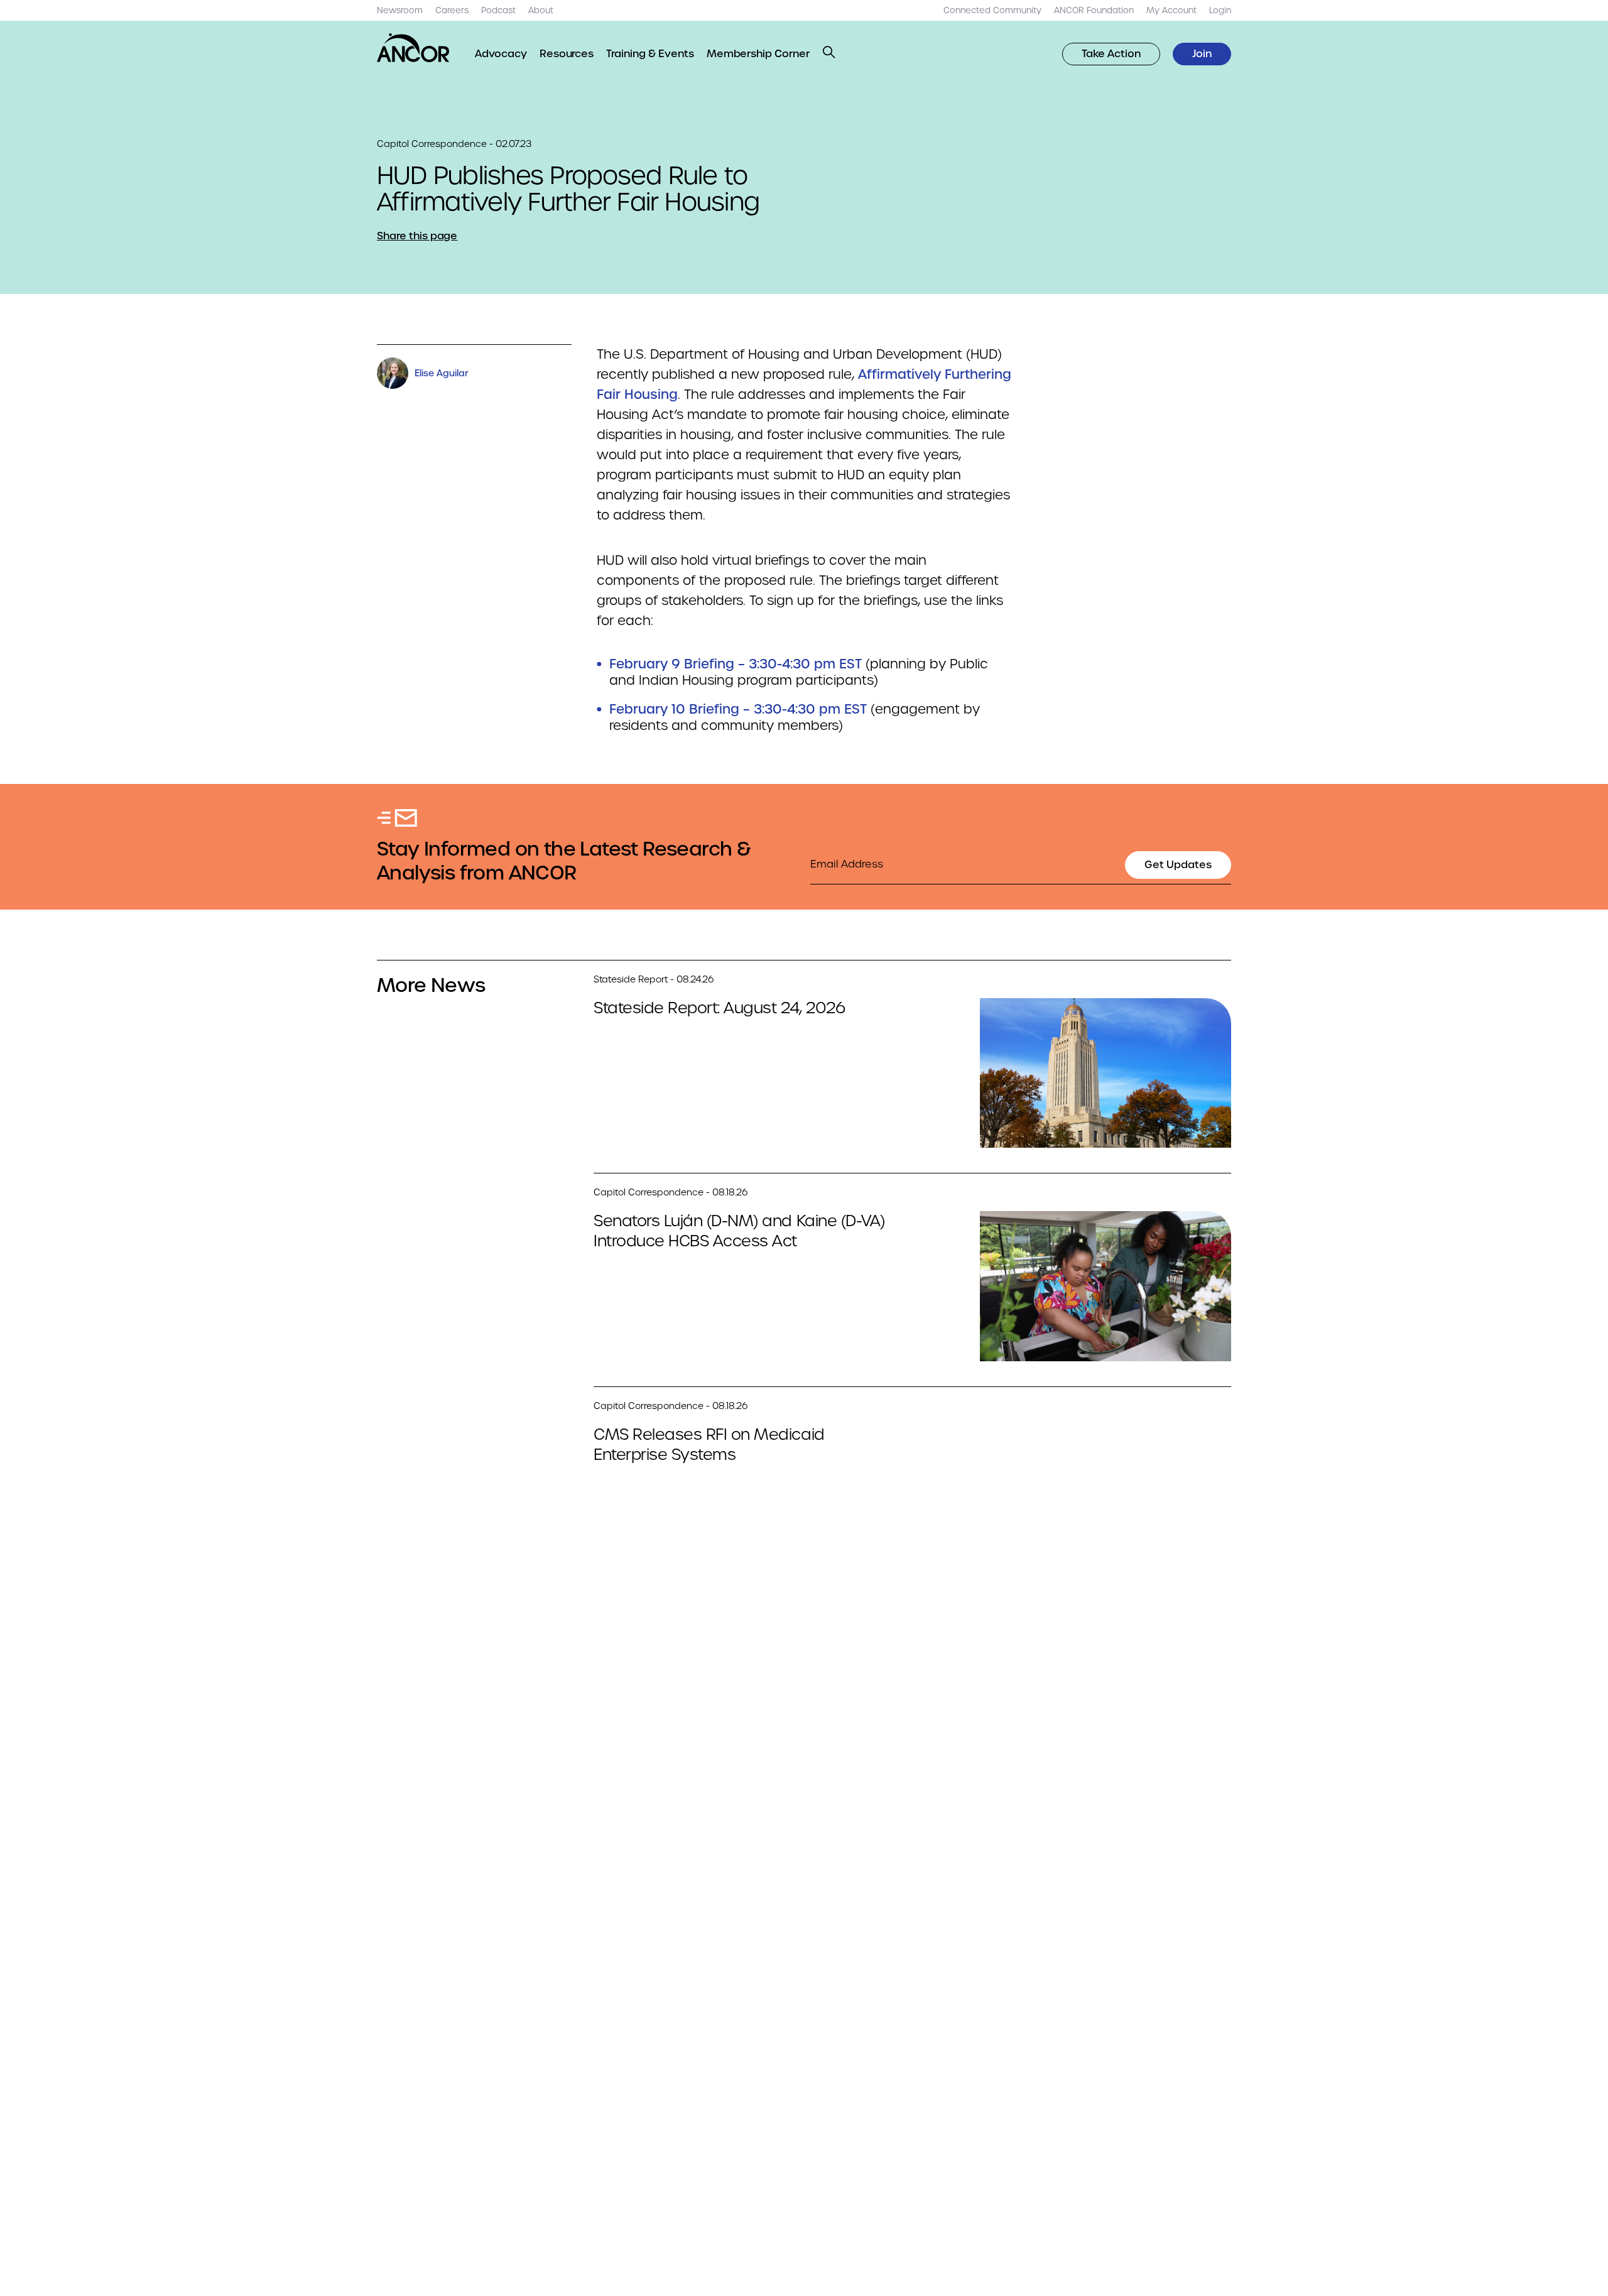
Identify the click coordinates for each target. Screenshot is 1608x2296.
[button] (829, 52)
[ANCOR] (413, 48)
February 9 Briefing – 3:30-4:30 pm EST (736, 664)
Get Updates (1178, 865)
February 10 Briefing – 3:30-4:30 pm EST (738, 709)
